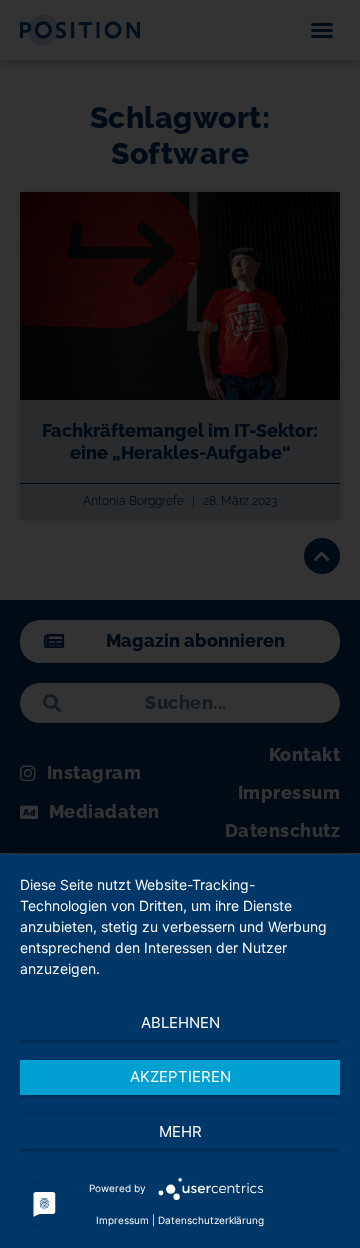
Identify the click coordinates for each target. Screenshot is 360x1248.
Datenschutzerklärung (211, 1220)
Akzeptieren (180, 1076)
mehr (180, 1131)
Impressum (122, 1220)
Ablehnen (180, 1022)
